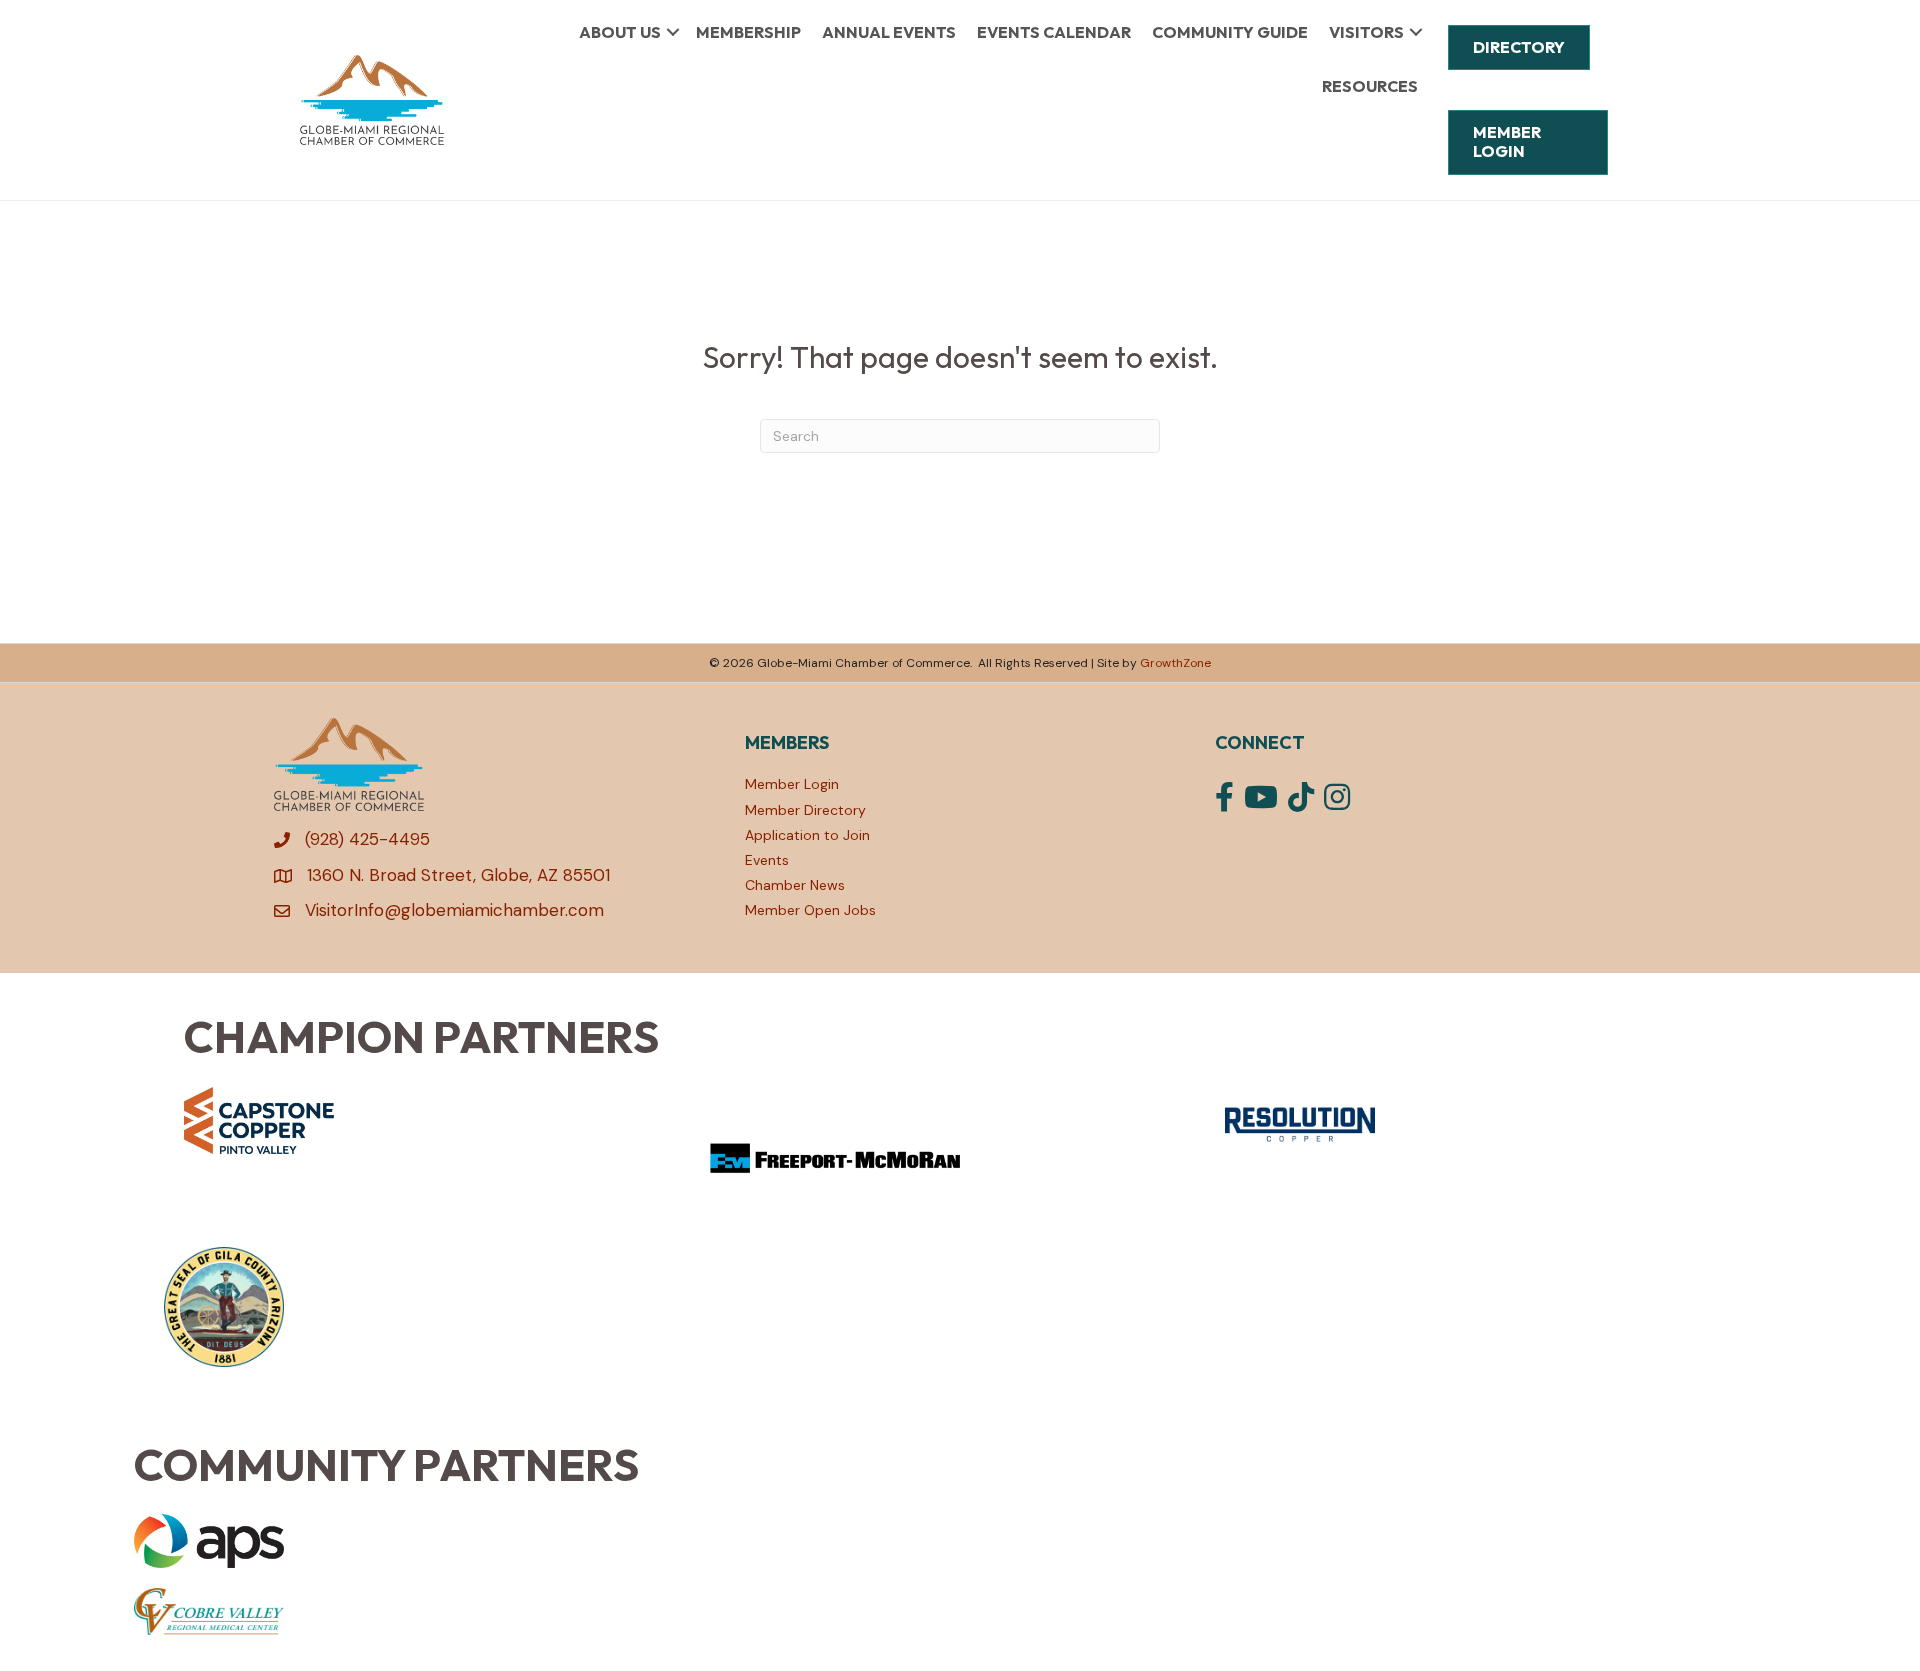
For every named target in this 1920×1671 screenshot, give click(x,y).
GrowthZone (1175, 663)
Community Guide (1230, 32)
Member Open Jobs (810, 910)
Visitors (1366, 32)
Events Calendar (1054, 32)
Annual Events (889, 32)
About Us (620, 32)
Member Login (792, 784)
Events (767, 860)
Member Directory (805, 810)
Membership (748, 32)
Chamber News (795, 885)
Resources (1370, 86)
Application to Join (807, 835)
